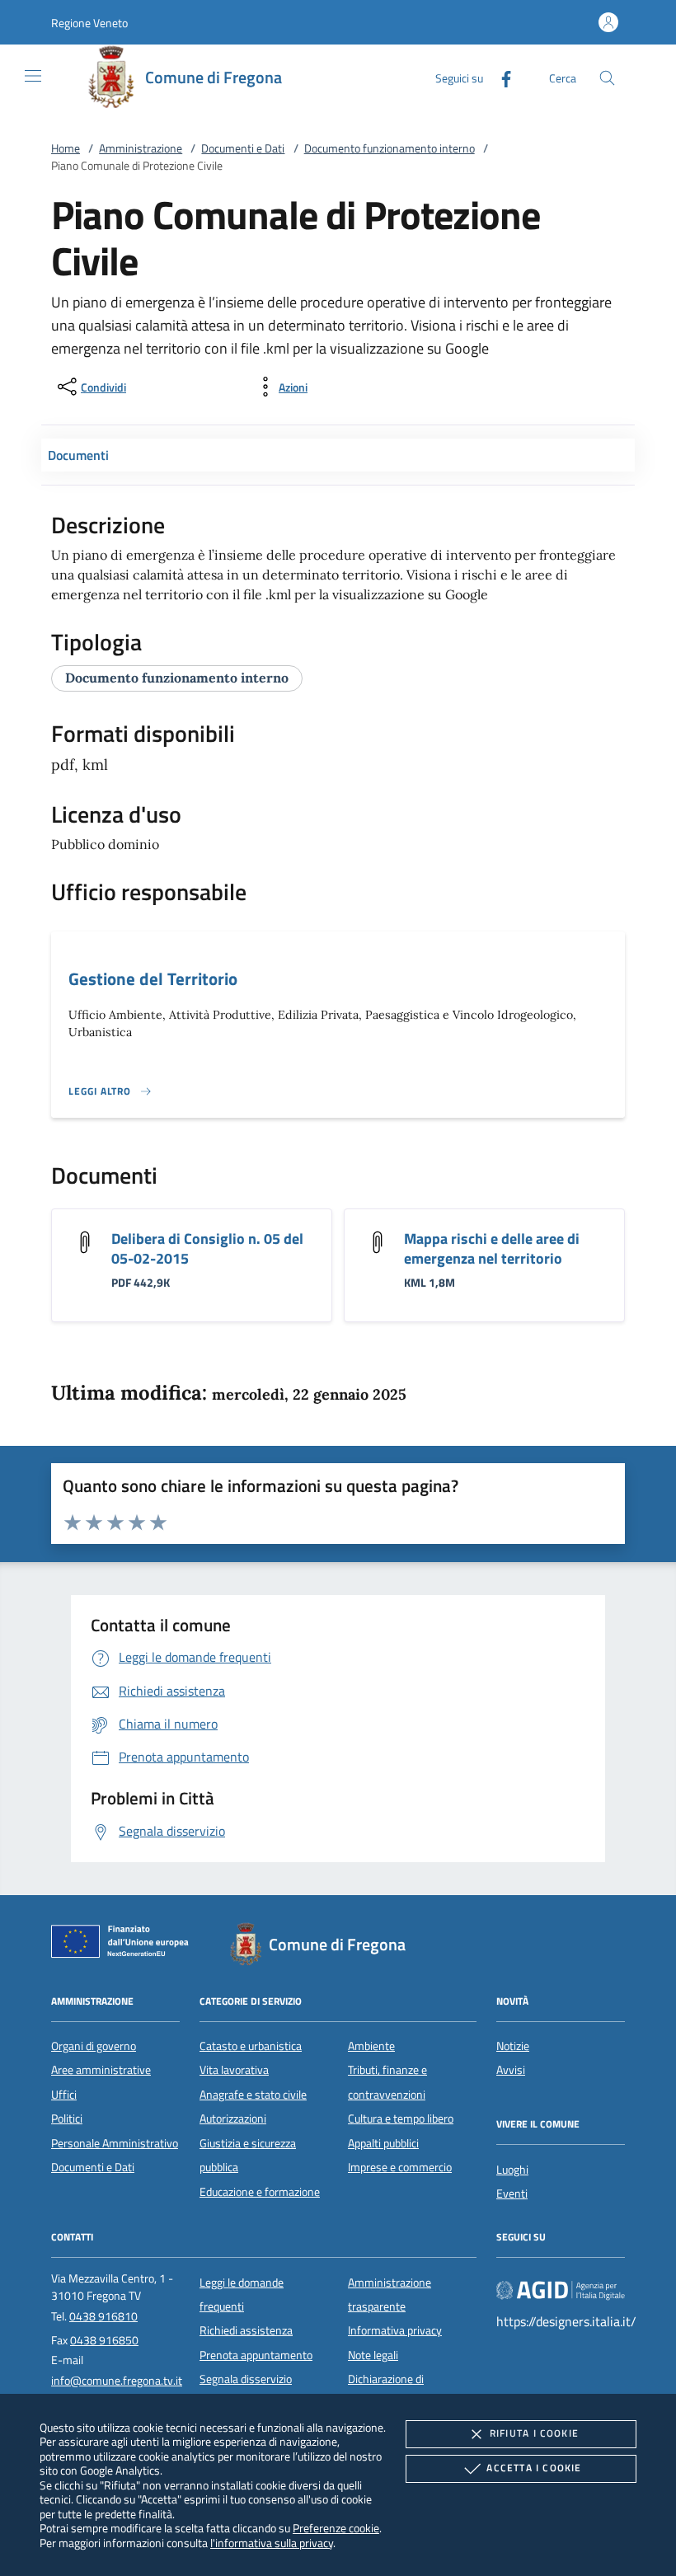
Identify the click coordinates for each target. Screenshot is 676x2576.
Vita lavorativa (234, 2070)
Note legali (373, 2355)
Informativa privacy (395, 2330)
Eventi (512, 2194)
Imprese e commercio (400, 2167)
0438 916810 (103, 2316)
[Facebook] (500, 77)
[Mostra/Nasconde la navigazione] (33, 76)
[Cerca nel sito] (607, 78)
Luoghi (512, 2170)
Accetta (534, 2468)
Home (66, 148)
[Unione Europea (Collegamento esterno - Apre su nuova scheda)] (124, 1945)
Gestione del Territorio (153, 978)
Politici (67, 2119)
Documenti (78, 455)
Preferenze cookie (336, 2528)
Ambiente (371, 2046)
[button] (89, 23)
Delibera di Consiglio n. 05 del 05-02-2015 (207, 1248)
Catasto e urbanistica (251, 2046)
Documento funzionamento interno (390, 148)
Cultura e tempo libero (401, 2119)
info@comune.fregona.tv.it (117, 2381)
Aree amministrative (101, 2070)
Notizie (513, 2046)
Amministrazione (141, 148)
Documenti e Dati (243, 148)
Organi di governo (94, 2046)
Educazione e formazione (260, 2192)
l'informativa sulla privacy (272, 2543)
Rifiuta (534, 2433)
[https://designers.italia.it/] (561, 2289)
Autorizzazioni (233, 2119)
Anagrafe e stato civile (253, 2095)
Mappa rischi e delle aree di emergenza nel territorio (492, 1248)
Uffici (64, 2095)
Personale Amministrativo (115, 2143)
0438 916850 (104, 2340)
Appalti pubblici (383, 2143)
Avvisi (511, 2070)
